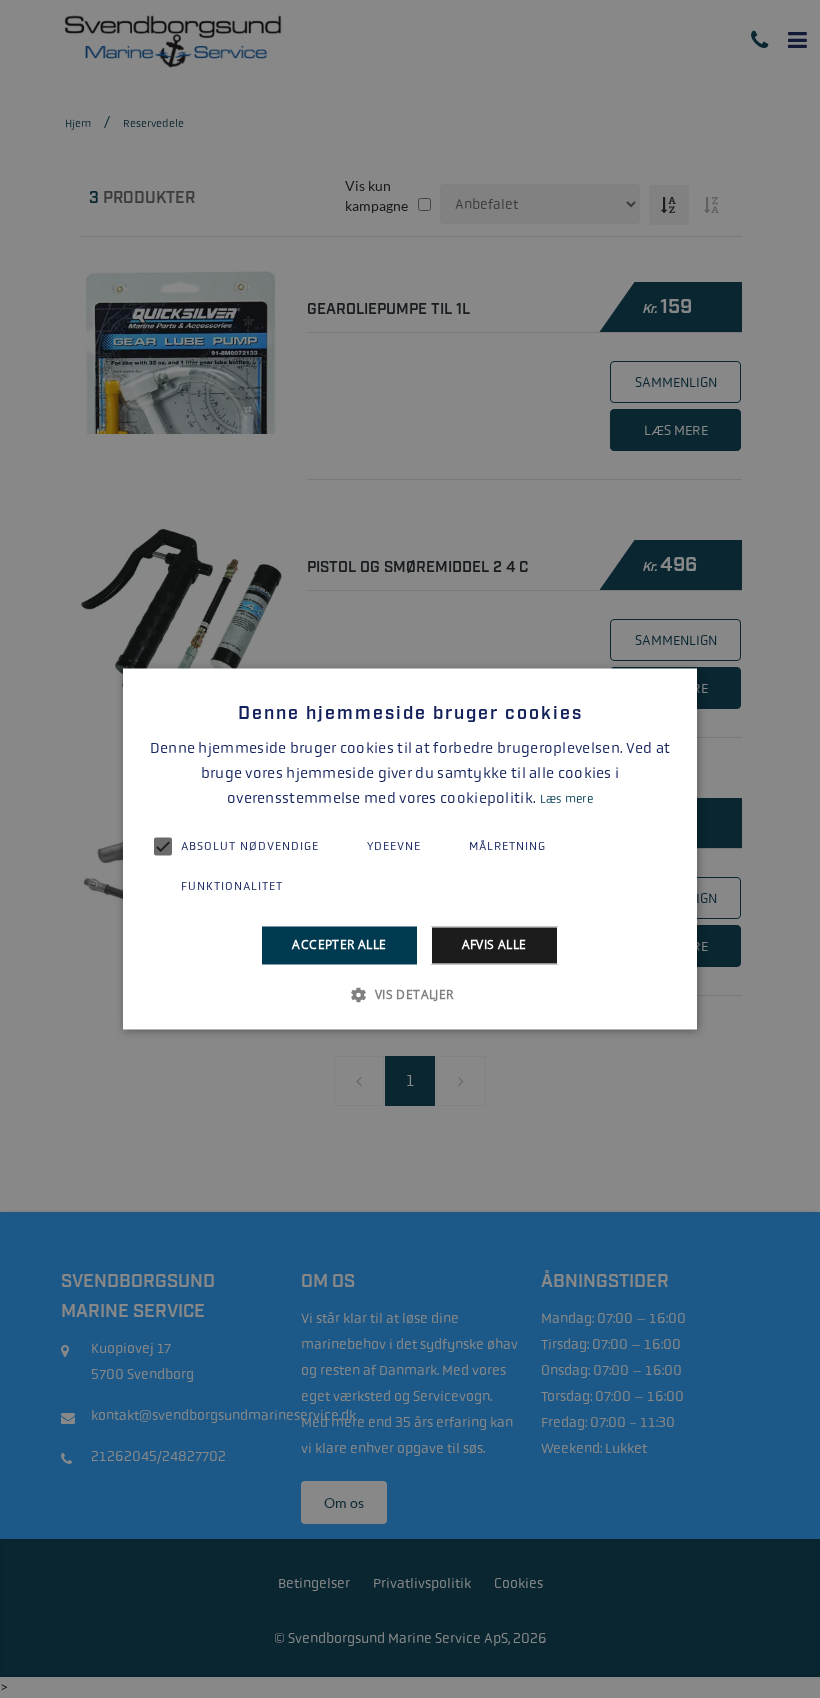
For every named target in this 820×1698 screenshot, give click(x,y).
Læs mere (566, 799)
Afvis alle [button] (494, 944)
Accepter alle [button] (339, 944)
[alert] (410, 849)
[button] (409, 995)
